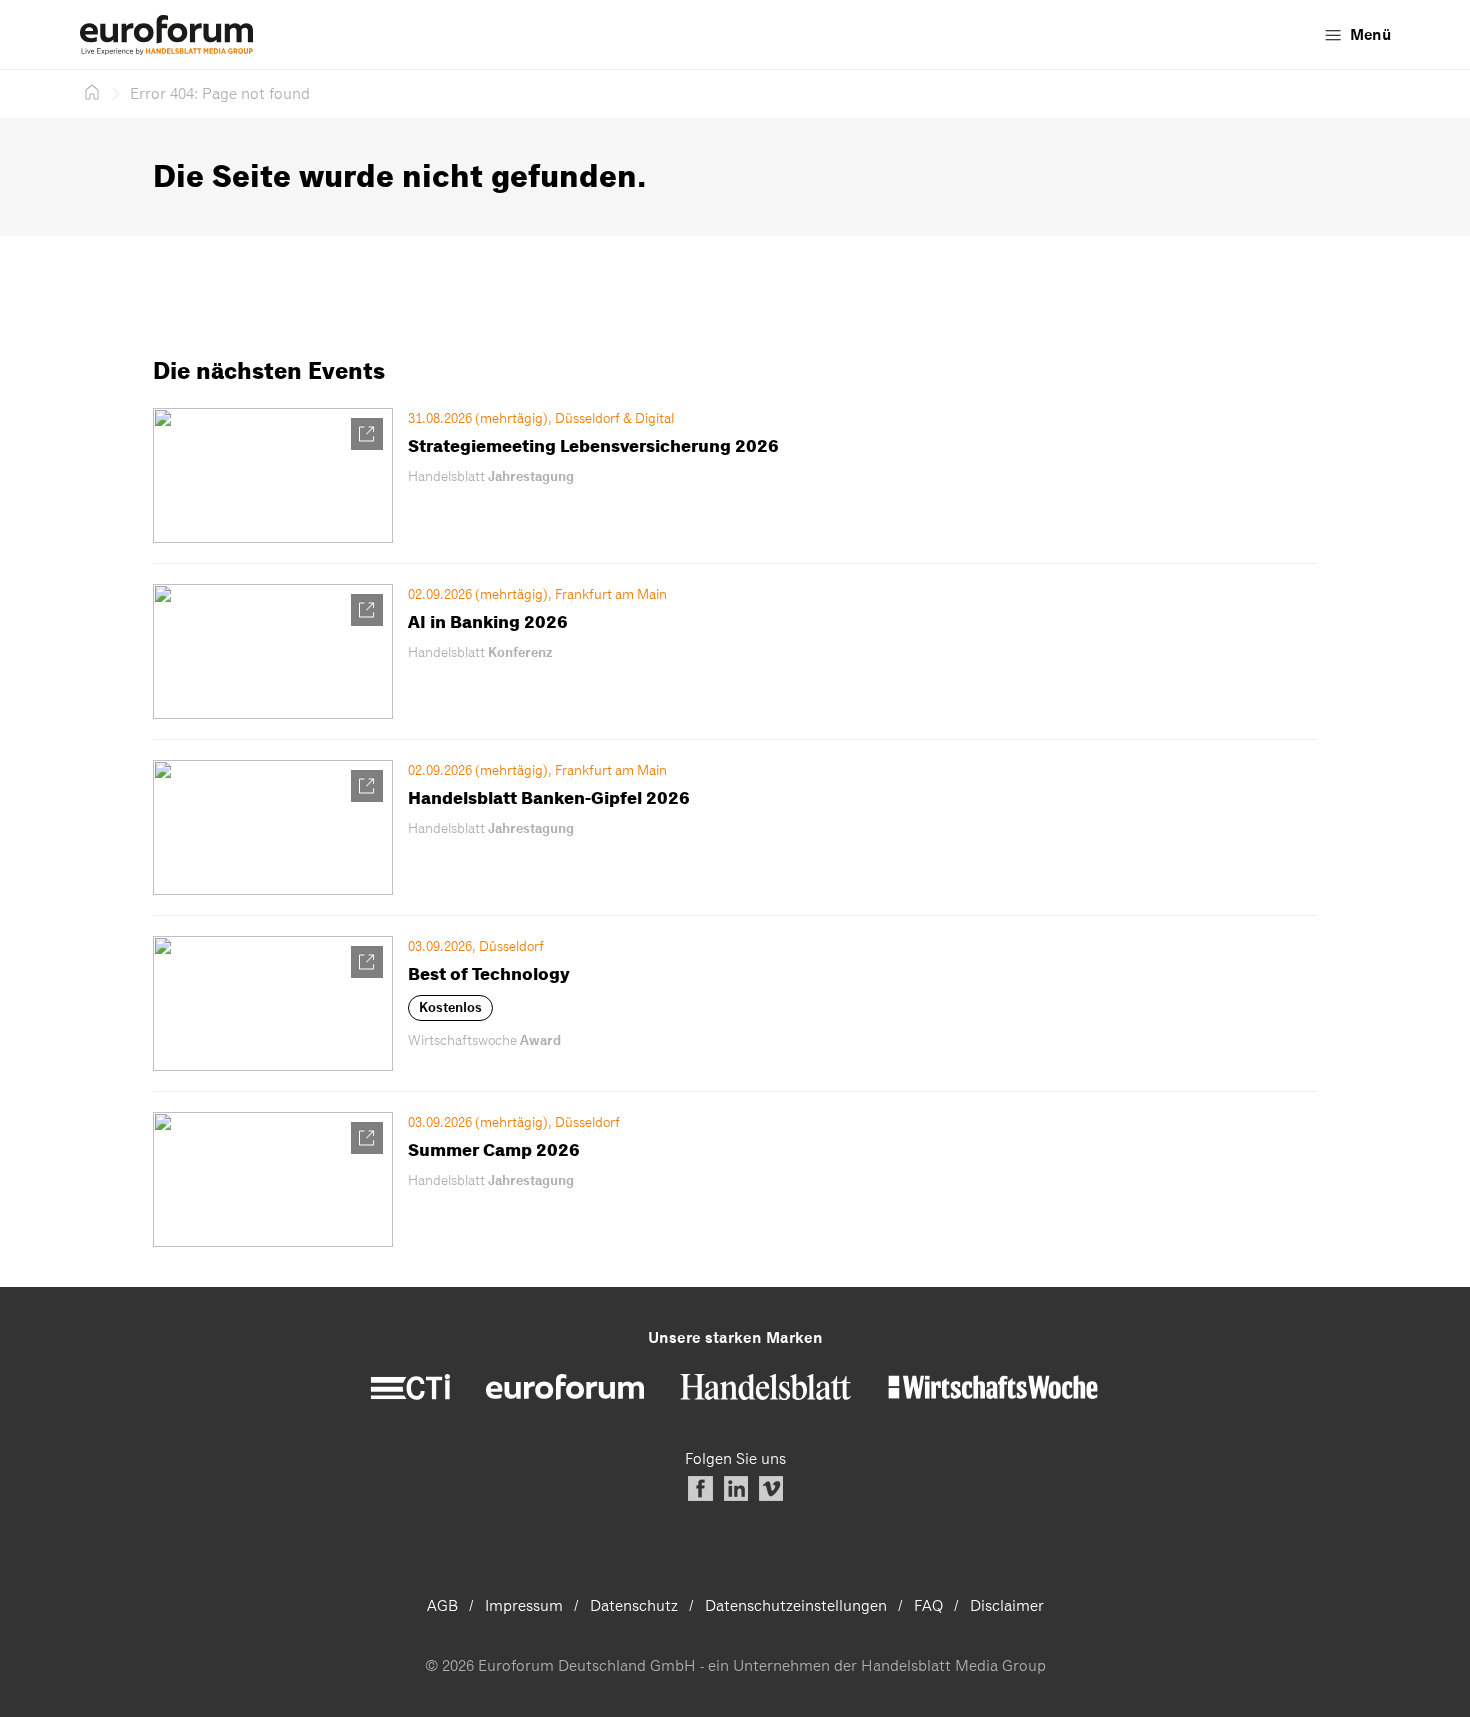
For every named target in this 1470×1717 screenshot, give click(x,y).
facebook (700, 1488)
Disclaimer (1007, 1606)
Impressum (524, 1606)
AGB (442, 1606)
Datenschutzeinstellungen (796, 1606)
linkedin (735, 1488)
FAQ (928, 1606)
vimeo (770, 1488)
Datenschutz (634, 1606)
